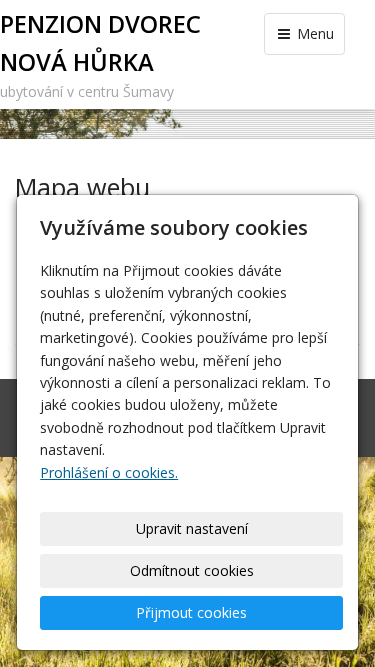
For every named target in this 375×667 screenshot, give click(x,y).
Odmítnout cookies (192, 570)
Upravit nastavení (192, 528)
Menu (313, 33)
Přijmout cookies (191, 612)
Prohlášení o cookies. (109, 472)
